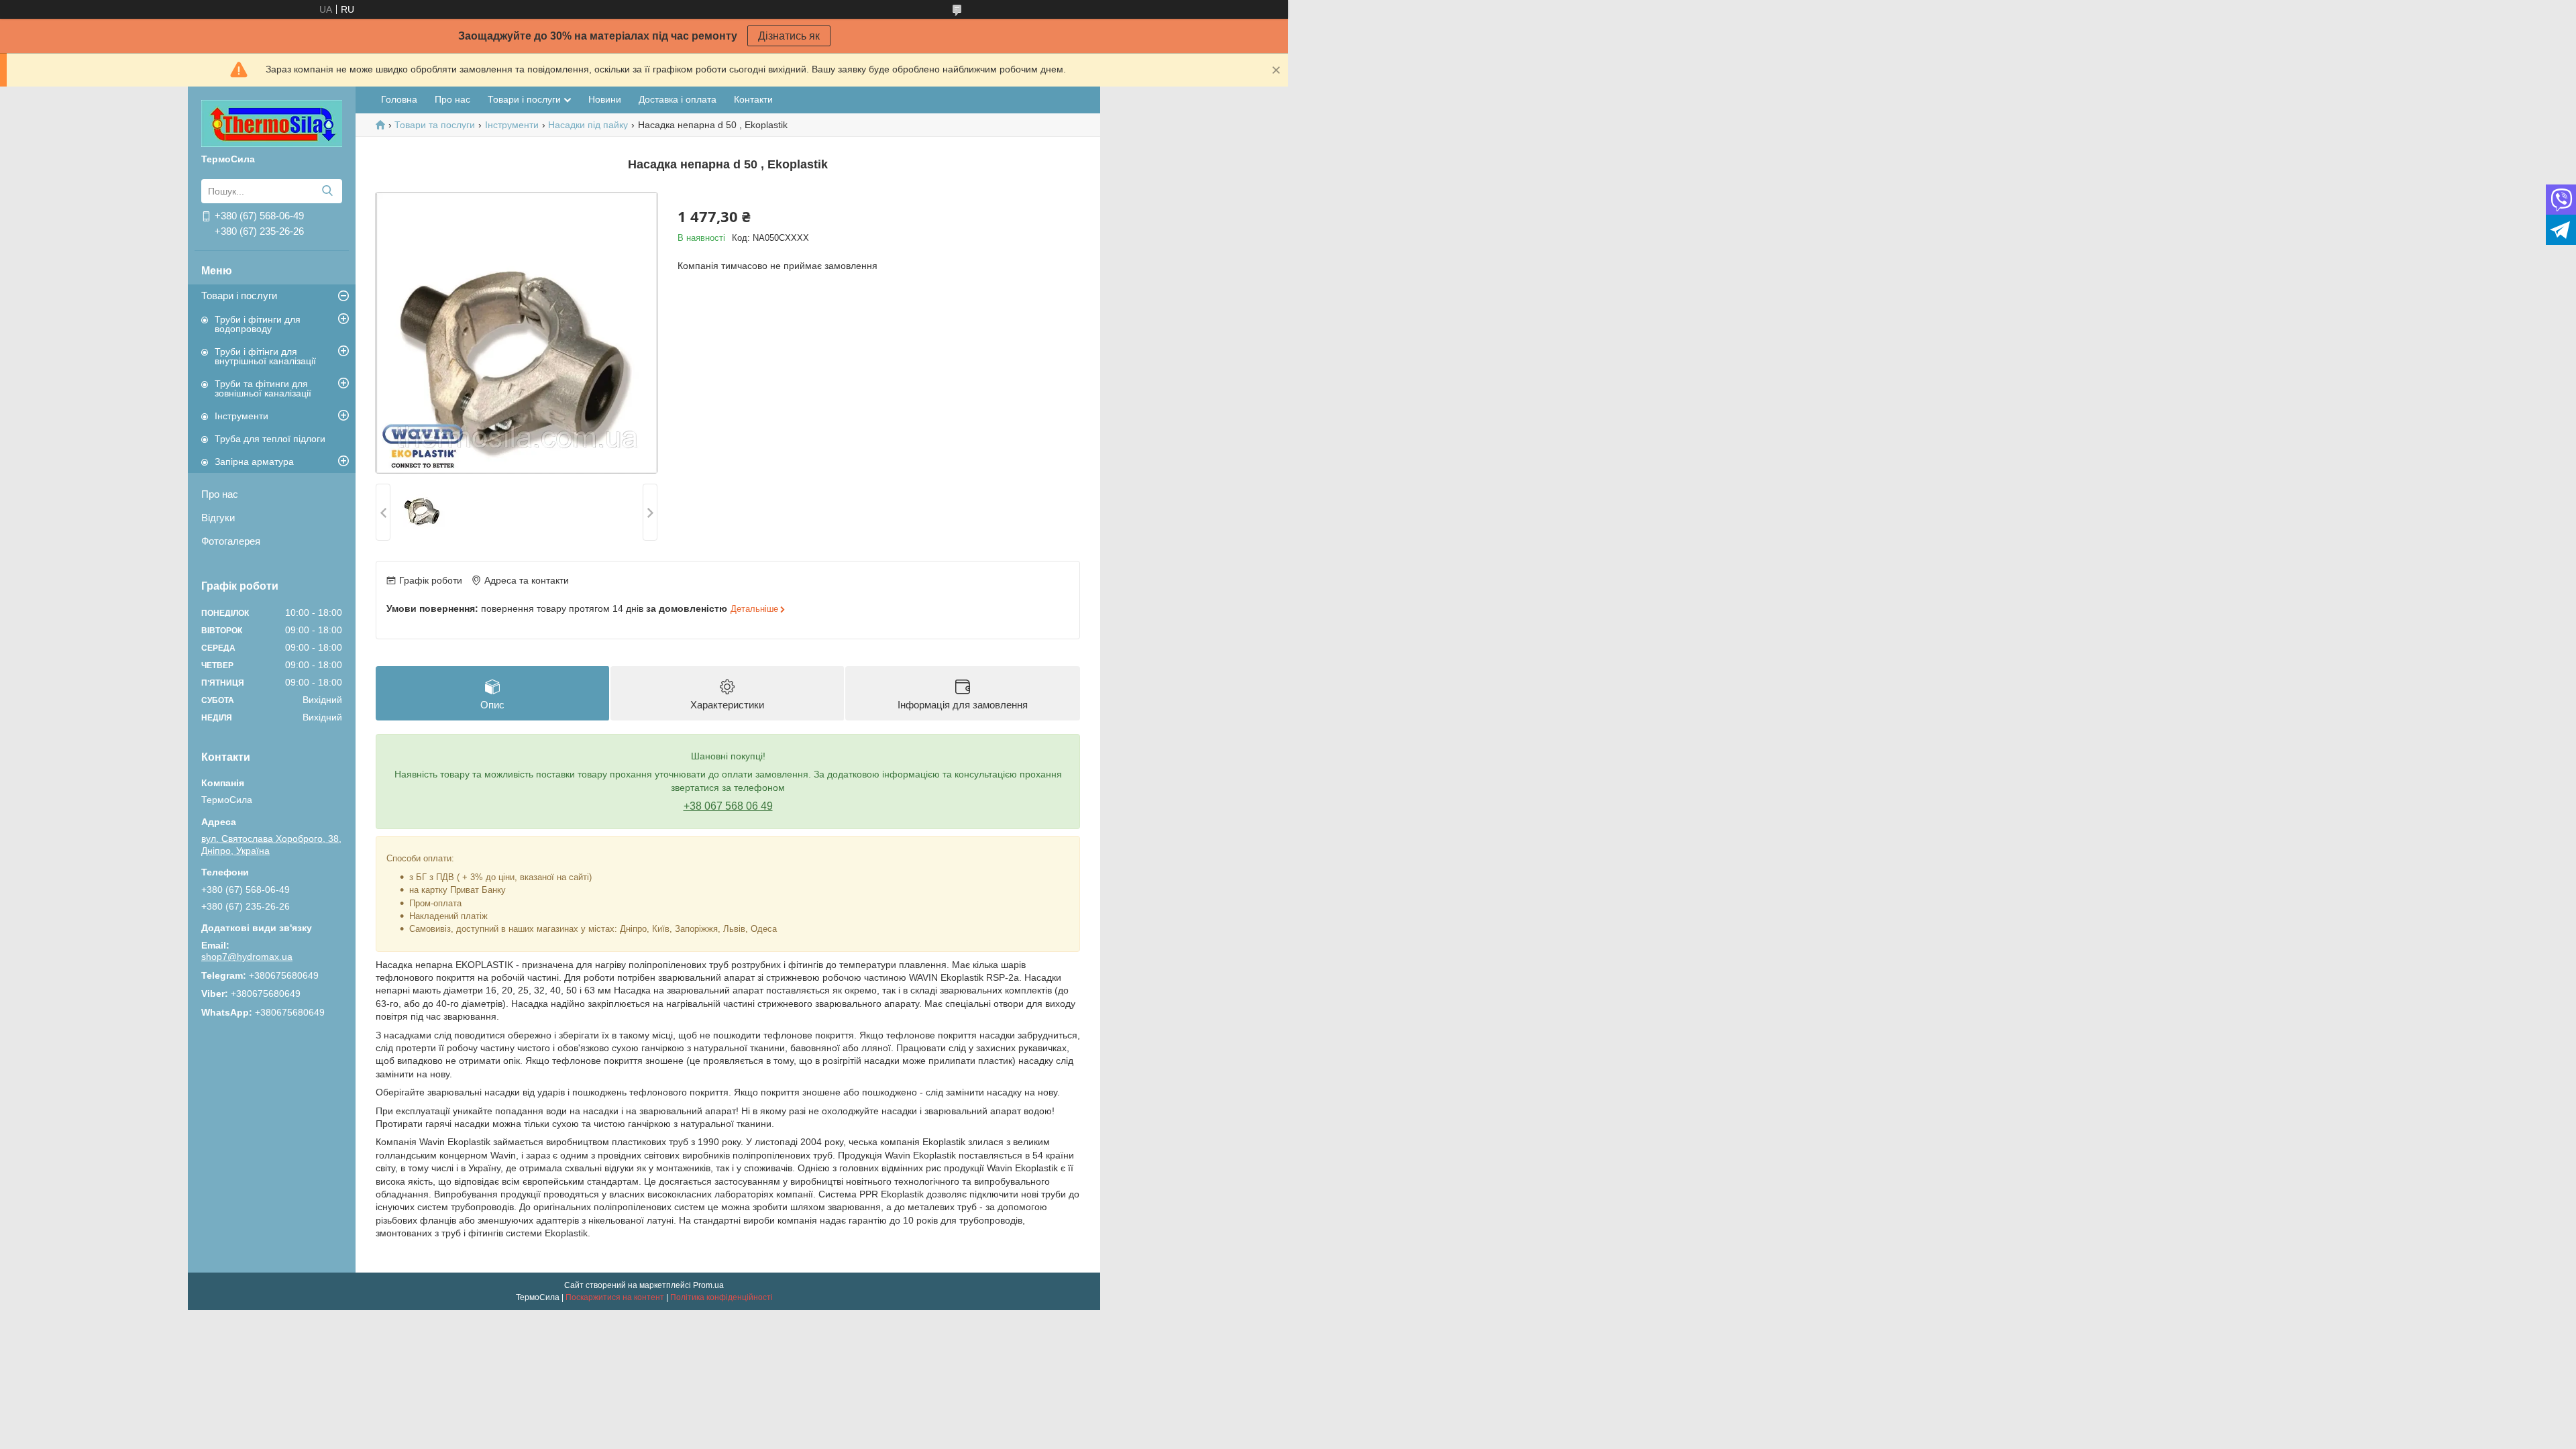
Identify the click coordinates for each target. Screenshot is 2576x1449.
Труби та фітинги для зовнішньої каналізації (263, 388)
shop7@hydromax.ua (247, 957)
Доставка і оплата (678, 99)
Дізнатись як (789, 36)
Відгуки (218, 518)
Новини (605, 99)
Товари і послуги (239, 296)
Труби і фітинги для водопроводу (258, 324)
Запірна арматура (254, 462)
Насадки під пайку (588, 125)
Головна (399, 99)
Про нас (220, 494)
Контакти (753, 99)
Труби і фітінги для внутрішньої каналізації (265, 356)
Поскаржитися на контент (615, 1297)
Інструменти (241, 416)
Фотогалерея (231, 541)
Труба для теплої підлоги (270, 439)
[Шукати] (327, 191)
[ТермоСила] (272, 123)
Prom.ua (708, 1285)
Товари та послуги (435, 125)
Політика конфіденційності (721, 1297)
